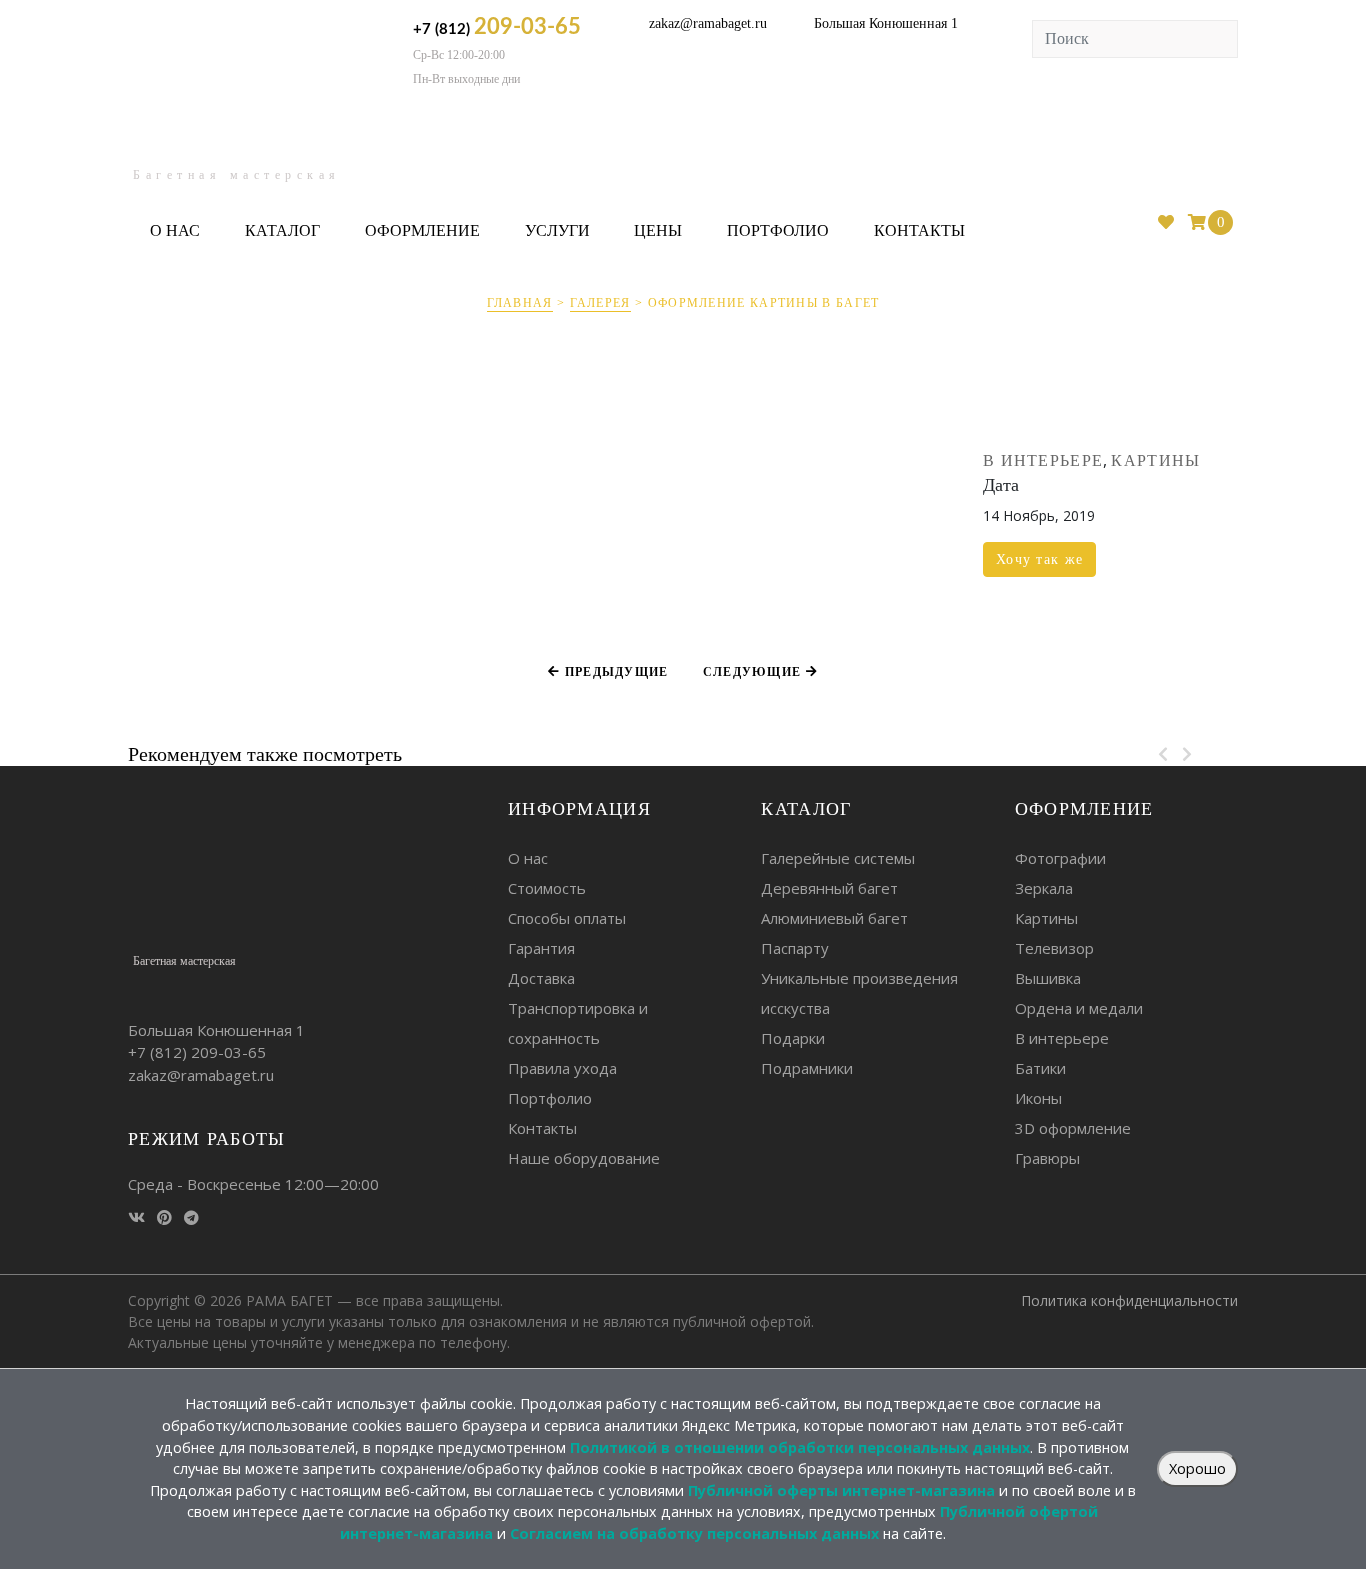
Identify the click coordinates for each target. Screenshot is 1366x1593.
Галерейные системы (838, 858)
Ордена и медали (1079, 1008)
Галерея (600, 303)
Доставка (541, 978)
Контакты (919, 230)
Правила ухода (562, 1068)
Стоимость (547, 888)
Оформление (422, 230)
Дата (1001, 485)
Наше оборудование (584, 1158)
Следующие (754, 672)
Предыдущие (614, 672)
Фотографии (1060, 858)
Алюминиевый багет (834, 918)
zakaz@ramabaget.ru (708, 23)
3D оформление (1073, 1128)
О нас (175, 230)
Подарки (793, 1038)
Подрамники (807, 1068)
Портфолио (778, 230)
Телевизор (1054, 948)
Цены (658, 230)
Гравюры (1047, 1158)
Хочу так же (1039, 559)
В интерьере (1043, 460)
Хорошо (1197, 1468)
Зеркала (1044, 888)
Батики (1040, 1068)
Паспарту (795, 948)
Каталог (282, 230)
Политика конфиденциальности (1129, 1300)
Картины (1155, 460)
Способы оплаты (567, 918)
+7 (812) (497, 27)
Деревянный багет (829, 888)
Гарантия (541, 948)
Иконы (1038, 1098)
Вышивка (1048, 978)
